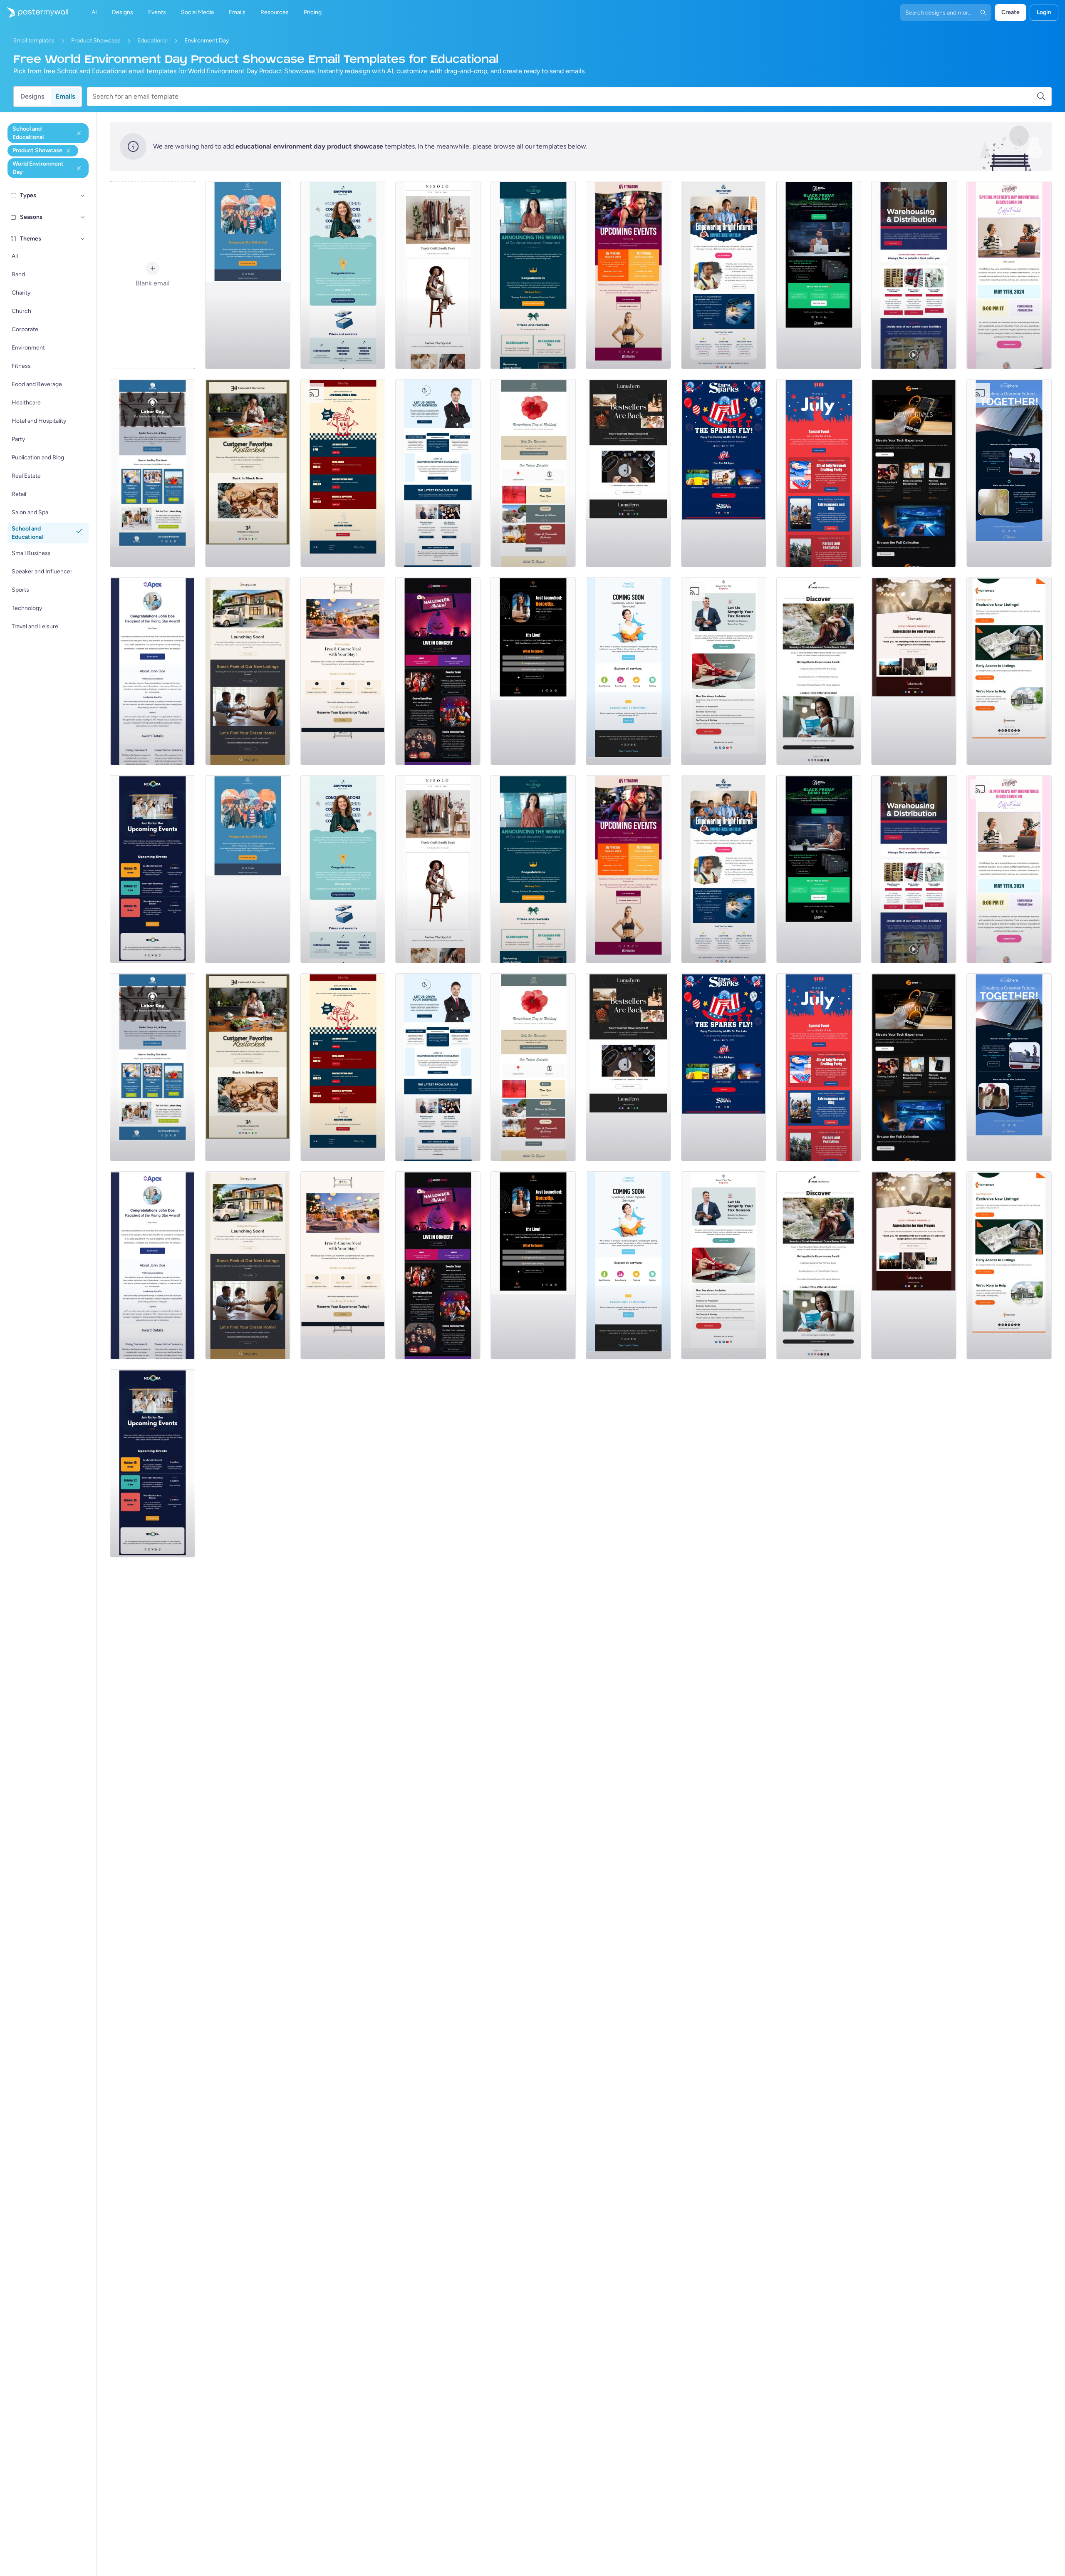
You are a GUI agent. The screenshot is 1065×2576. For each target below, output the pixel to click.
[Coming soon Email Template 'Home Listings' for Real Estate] (1009, 671)
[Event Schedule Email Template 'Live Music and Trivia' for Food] (343, 473)
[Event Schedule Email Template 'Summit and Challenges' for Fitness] (628, 275)
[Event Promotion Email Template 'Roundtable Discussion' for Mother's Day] (1009, 275)
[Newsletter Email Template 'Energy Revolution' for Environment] (1009, 473)
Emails (65, 96)
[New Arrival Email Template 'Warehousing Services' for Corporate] (914, 275)
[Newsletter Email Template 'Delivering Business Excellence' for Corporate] (438, 473)
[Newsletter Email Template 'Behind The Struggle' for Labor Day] (152, 473)
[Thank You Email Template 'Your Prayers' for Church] (914, 671)
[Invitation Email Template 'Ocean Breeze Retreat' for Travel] (819, 671)
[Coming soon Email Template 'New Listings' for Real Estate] (248, 671)
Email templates (34, 41)
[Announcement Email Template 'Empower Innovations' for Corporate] (343, 275)
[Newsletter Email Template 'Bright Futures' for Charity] (724, 275)
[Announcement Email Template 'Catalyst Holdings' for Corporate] (533, 275)
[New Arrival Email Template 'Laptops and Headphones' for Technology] (914, 473)
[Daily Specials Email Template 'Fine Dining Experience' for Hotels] (343, 671)
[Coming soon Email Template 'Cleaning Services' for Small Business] (628, 671)
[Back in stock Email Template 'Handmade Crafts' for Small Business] (628, 473)
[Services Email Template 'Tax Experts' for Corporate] (724, 671)
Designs (32, 96)
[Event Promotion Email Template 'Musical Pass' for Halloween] (438, 671)
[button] (83, 196)
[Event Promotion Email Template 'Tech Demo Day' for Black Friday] (819, 275)
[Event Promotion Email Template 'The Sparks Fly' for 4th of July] (724, 473)
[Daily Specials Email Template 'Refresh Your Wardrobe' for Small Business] (438, 275)
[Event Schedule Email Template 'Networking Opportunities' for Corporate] (152, 869)
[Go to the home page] (34, 12)
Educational (152, 41)
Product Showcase (96, 41)
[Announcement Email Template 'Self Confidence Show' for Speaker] (533, 671)
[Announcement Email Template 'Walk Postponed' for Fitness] (248, 275)
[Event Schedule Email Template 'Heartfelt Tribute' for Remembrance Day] (533, 473)
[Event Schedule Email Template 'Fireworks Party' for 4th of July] (819, 473)
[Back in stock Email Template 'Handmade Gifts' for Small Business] (248, 473)
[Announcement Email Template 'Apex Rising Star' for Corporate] (152, 671)
